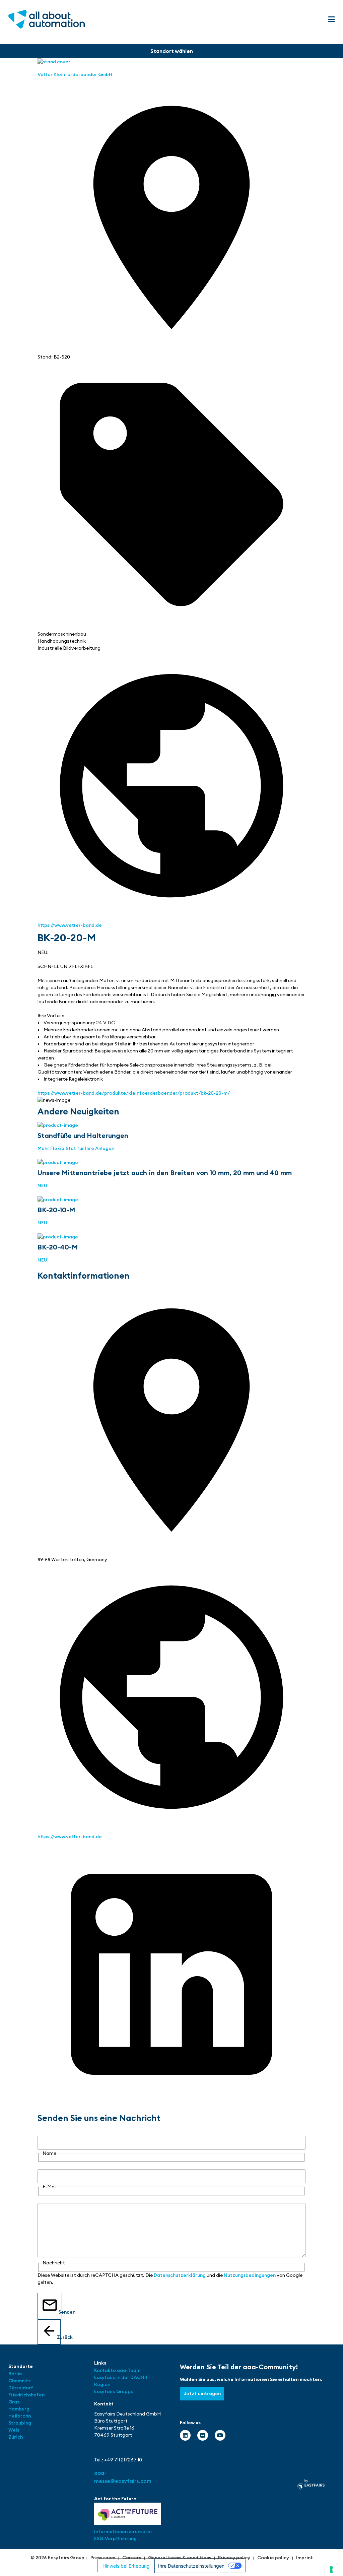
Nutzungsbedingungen (250, 2275)
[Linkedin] (185, 2435)
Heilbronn (20, 2416)
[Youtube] (220, 2435)
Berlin (15, 2374)
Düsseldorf (21, 2388)
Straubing (20, 2423)
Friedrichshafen (26, 2395)
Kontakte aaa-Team (117, 2370)
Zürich (16, 2437)
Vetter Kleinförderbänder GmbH (75, 74)
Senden (60, 2312)
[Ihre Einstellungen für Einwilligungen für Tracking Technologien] (331, 2570)
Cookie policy (273, 2558)
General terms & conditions (180, 2558)
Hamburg (19, 2409)
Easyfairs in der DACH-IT (122, 2377)
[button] (331, 20)
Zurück (59, 2337)
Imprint (304, 2558)
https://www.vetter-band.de (70, 925)
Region (102, 2384)
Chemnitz (20, 2381)
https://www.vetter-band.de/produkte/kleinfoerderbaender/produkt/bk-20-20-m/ (134, 1093)
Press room (103, 2558)
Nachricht (49, 2199)
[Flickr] (203, 2435)
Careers (132, 2558)
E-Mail (45, 2166)
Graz (14, 2402)
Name (44, 2132)
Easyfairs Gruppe (114, 2391)
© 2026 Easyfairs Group (57, 2558)
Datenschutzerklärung (180, 2275)
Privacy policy (234, 2558)
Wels (14, 2430)
